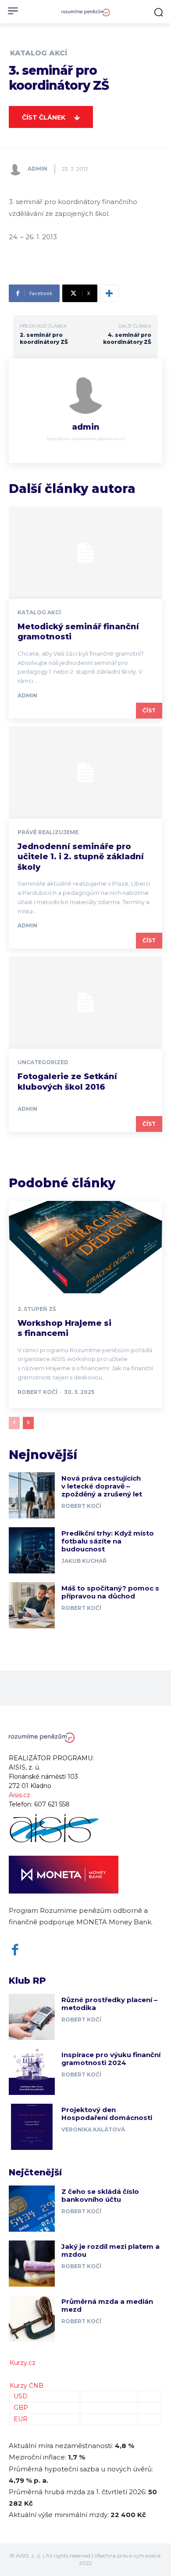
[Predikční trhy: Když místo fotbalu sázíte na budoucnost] (32, 1550)
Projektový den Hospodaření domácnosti (107, 2114)
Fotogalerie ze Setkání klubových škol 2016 (67, 1082)
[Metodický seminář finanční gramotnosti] (85, 553)
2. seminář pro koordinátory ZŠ (44, 338)
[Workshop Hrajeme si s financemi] (85, 1247)
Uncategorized (43, 1062)
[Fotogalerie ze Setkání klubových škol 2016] (85, 1003)
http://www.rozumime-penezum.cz (86, 439)
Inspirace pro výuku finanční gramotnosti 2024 (111, 2059)
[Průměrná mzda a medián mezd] (32, 2319)
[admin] (18, 169)
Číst (149, 710)
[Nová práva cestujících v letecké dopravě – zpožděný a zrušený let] (32, 1495)
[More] (109, 293)
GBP (21, 2408)
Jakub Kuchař (84, 1561)
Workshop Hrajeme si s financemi (64, 1328)
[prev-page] (14, 1423)
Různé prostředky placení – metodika (109, 2004)
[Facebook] (15, 1950)
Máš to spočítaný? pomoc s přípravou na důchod (110, 1592)
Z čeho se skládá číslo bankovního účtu (100, 2195)
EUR (21, 2419)
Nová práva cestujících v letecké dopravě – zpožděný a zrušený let (102, 1486)
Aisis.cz (20, 1795)
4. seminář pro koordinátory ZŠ (127, 338)
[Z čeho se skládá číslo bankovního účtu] (32, 2209)
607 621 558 (52, 1804)
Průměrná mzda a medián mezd (107, 2305)
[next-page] (28, 1423)
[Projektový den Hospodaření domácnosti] (32, 2127)
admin (37, 169)
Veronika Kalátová (93, 2129)
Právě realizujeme (48, 832)
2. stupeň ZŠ (37, 1309)
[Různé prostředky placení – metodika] (32, 2017)
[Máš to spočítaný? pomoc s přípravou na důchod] (32, 1605)
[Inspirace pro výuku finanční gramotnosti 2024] (32, 2072)
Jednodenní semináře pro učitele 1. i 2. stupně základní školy (81, 857)
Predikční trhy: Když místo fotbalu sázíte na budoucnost (108, 1541)
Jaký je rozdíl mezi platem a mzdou (110, 2250)
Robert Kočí (37, 1392)
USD (21, 2396)
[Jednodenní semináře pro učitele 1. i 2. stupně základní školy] (85, 773)
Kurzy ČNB (27, 2386)
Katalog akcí (39, 53)
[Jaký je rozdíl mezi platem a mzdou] (32, 2264)
